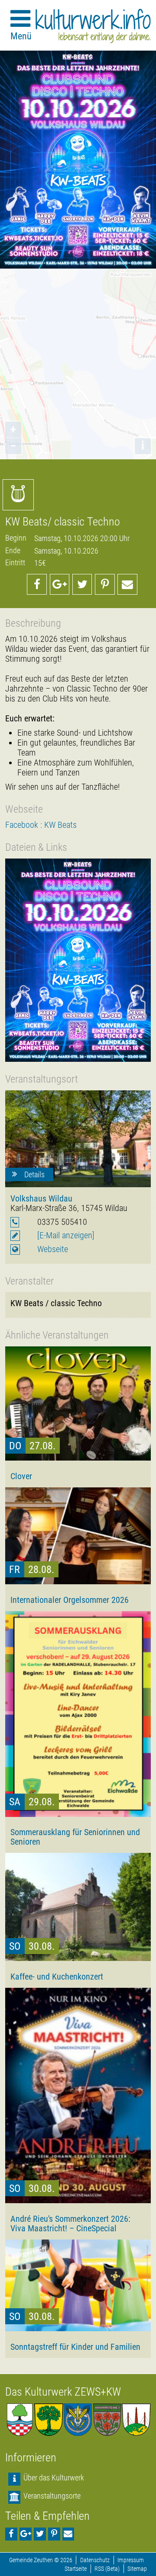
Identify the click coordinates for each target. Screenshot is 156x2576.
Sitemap (137, 2569)
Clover (21, 1476)
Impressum (131, 2560)
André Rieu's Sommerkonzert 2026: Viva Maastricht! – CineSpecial (70, 2224)
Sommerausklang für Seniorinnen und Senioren (75, 1837)
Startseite (76, 2569)
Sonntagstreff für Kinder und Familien (75, 2347)
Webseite (53, 1249)
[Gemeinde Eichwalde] (49, 2420)
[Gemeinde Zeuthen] (20, 2420)
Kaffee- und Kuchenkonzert (57, 1977)
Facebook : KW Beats (41, 825)
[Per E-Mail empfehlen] (127, 584)
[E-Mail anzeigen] (66, 1235)
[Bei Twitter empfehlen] (82, 584)
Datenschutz (95, 2560)
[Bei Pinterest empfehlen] (105, 584)
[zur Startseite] (93, 26)
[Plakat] (78, 960)
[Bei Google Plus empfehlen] (60, 584)
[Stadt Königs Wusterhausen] (136, 2420)
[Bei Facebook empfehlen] (37, 584)
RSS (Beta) (107, 2569)
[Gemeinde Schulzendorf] (107, 2420)
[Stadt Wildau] (78, 2420)
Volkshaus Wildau (41, 1198)
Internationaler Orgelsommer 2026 (70, 1600)
